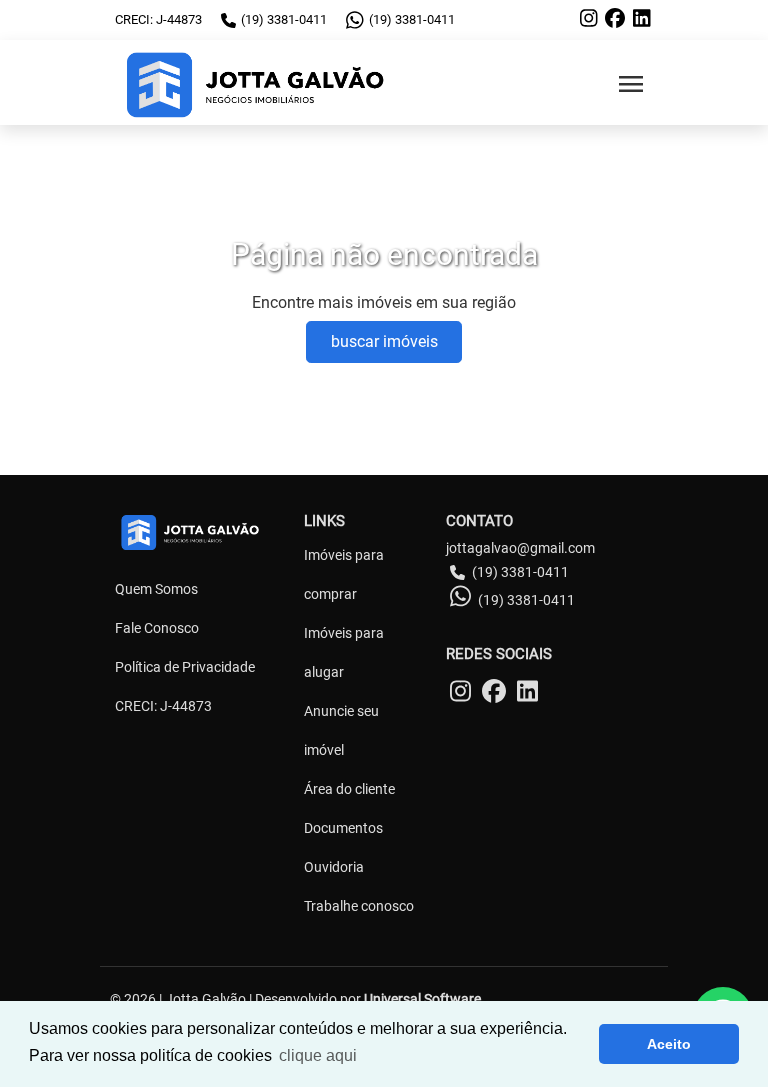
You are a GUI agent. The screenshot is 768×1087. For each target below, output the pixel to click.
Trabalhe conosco (359, 906)
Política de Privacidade (185, 667)
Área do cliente (349, 789)
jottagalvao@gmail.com (520, 548)
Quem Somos (156, 589)
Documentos (343, 828)
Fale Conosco (157, 628)
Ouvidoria (334, 867)
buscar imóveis (384, 341)
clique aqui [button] (318, 1055)
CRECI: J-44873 (163, 706)
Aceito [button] (669, 1044)
